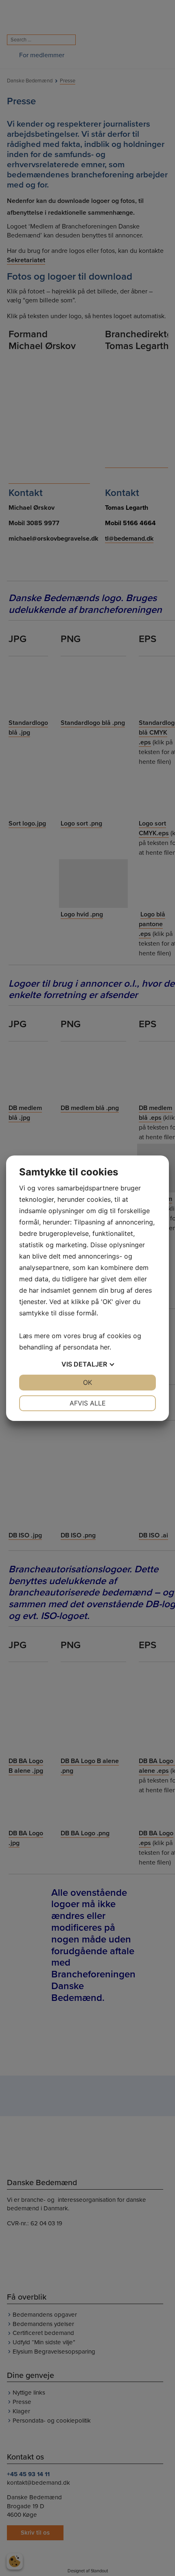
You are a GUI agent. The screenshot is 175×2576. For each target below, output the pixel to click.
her (105, 1347)
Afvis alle (88, 1403)
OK (87, 1382)
